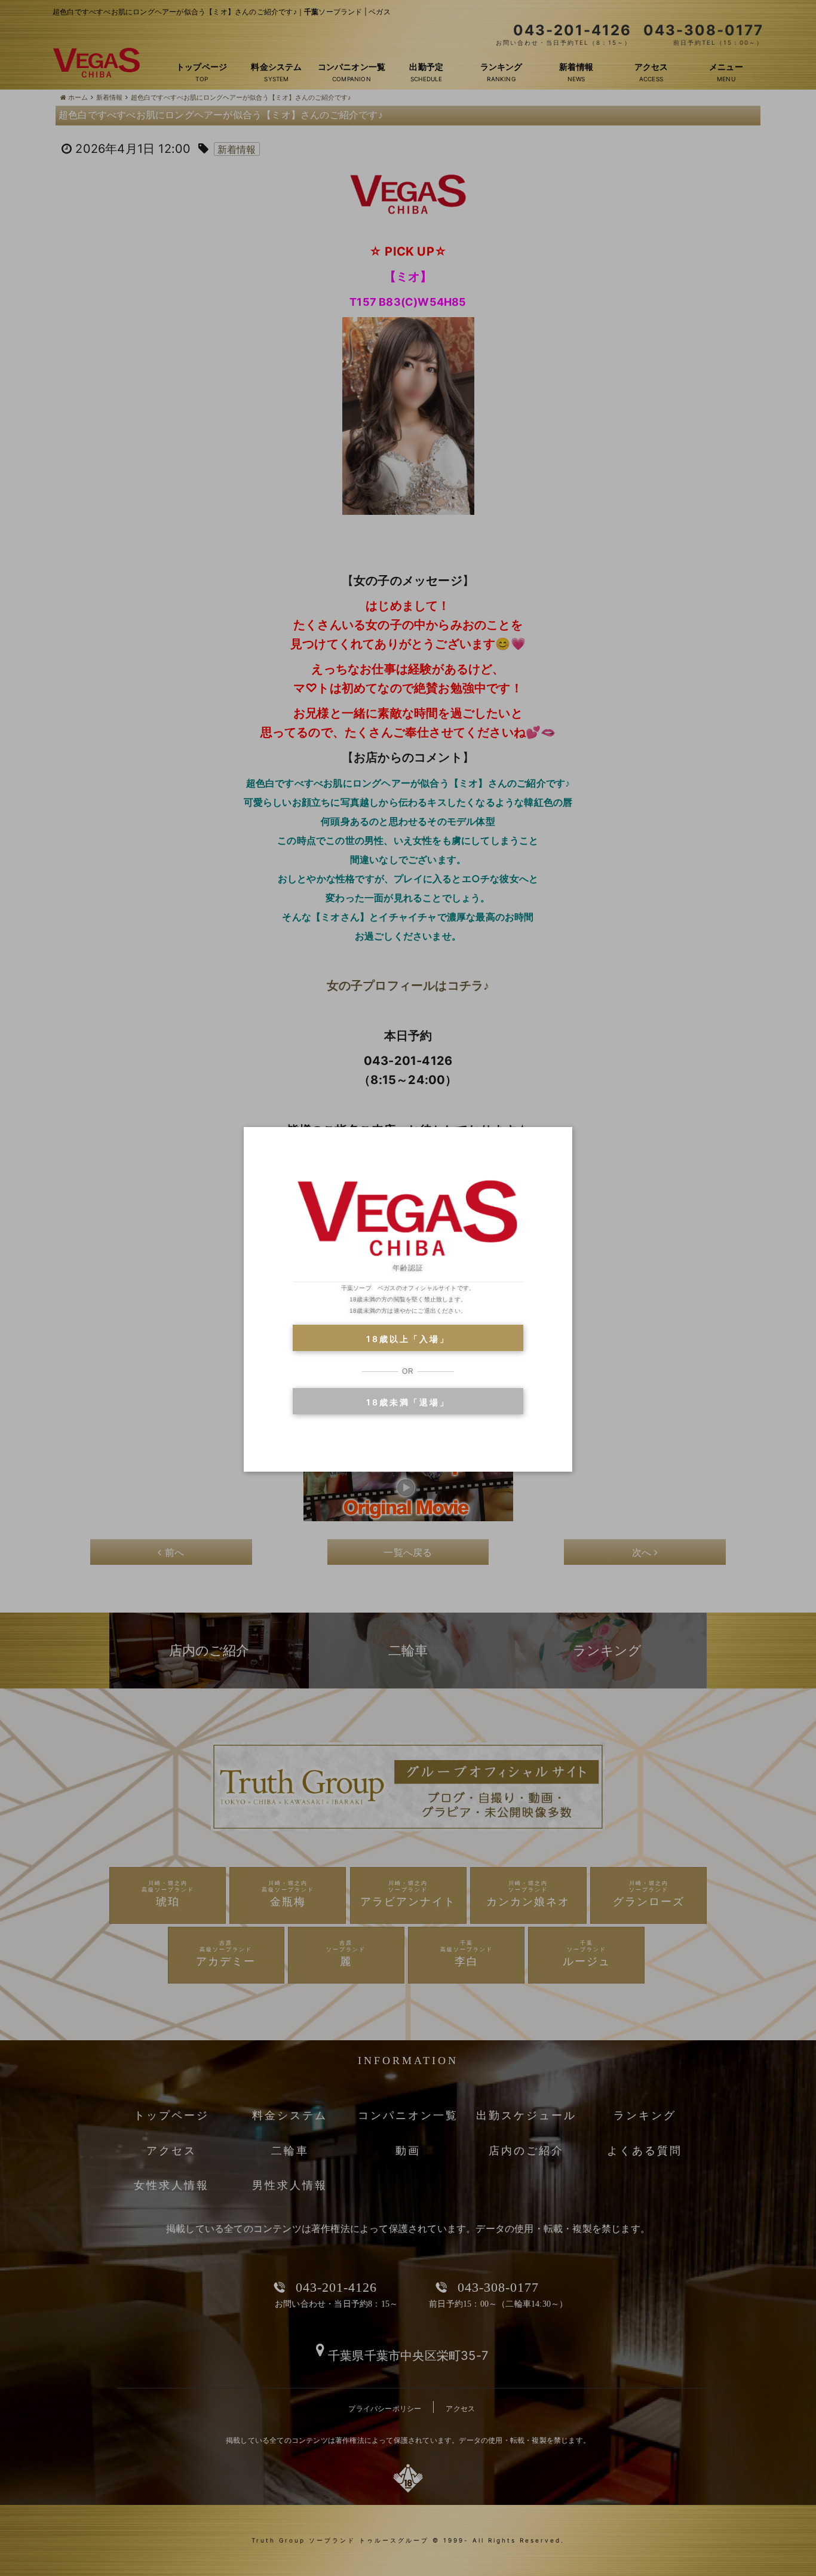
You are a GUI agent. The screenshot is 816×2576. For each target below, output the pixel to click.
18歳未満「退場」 (408, 1402)
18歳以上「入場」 (408, 1339)
